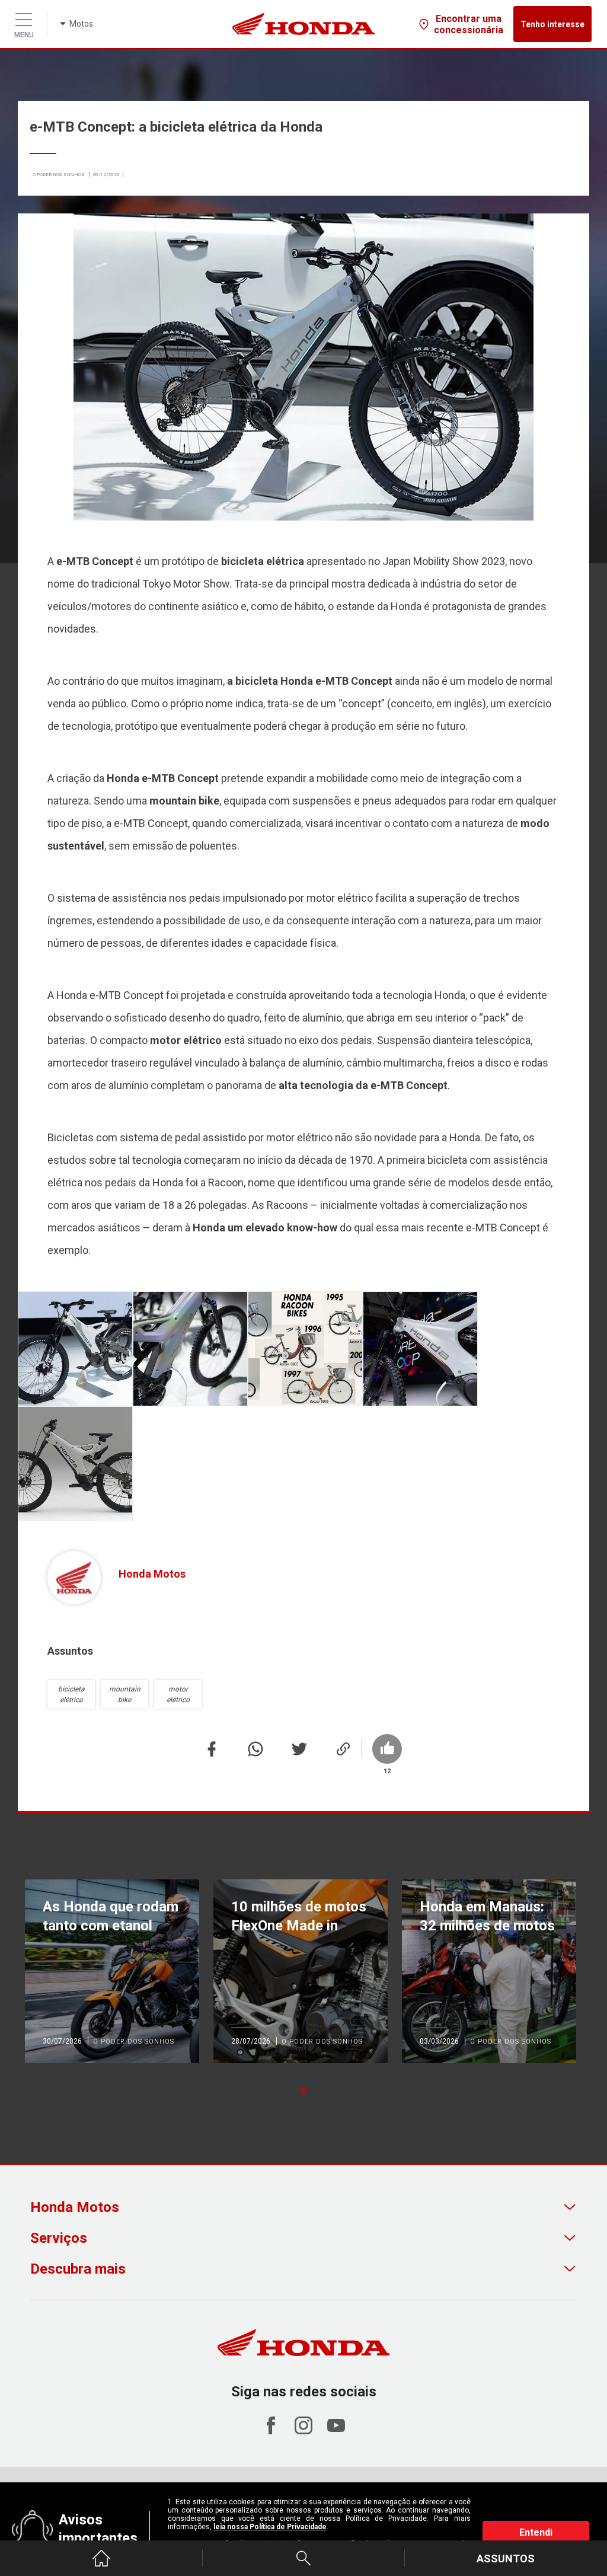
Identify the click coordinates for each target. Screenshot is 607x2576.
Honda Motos (75, 2207)
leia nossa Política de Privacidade (270, 2527)
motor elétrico (178, 1694)
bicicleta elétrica (71, 1694)
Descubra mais (78, 2269)
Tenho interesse (552, 24)
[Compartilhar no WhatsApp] (255, 1762)
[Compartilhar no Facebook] (212, 1762)
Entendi (536, 2532)
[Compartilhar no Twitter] (299, 1762)
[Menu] (24, 17)
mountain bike (125, 1694)
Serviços (59, 2238)
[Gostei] (404, 1749)
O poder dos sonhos (59, 175)
